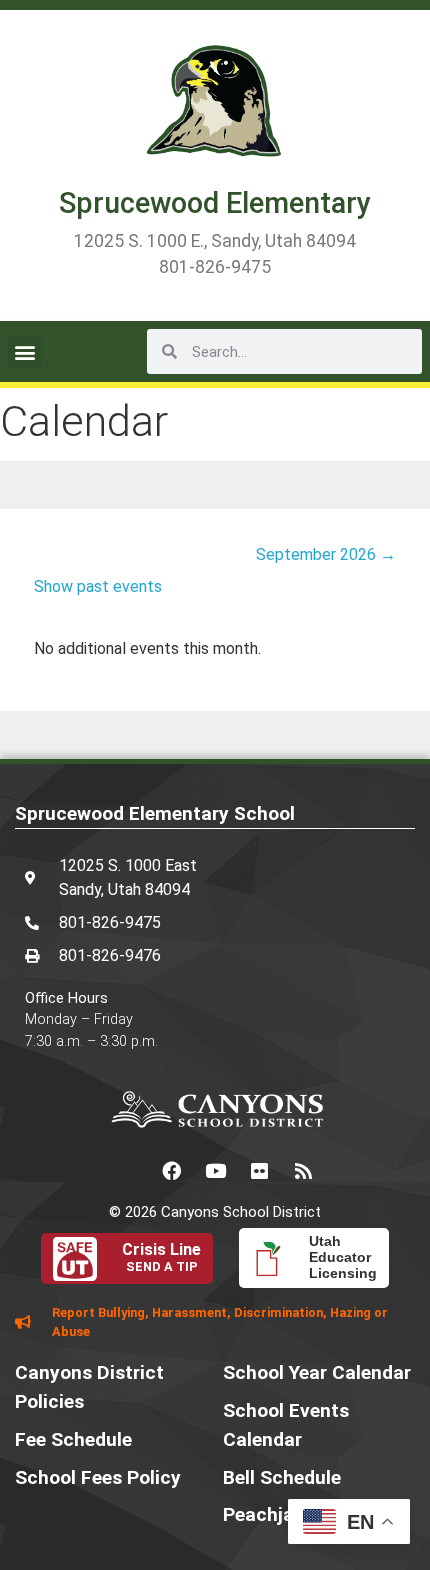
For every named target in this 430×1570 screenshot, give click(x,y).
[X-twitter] (127, 1170)
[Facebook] (171, 1170)
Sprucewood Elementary (215, 203)
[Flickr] (259, 1170)
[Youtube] (215, 1170)
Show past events (98, 586)
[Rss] (303, 1170)
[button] (24, 351)
